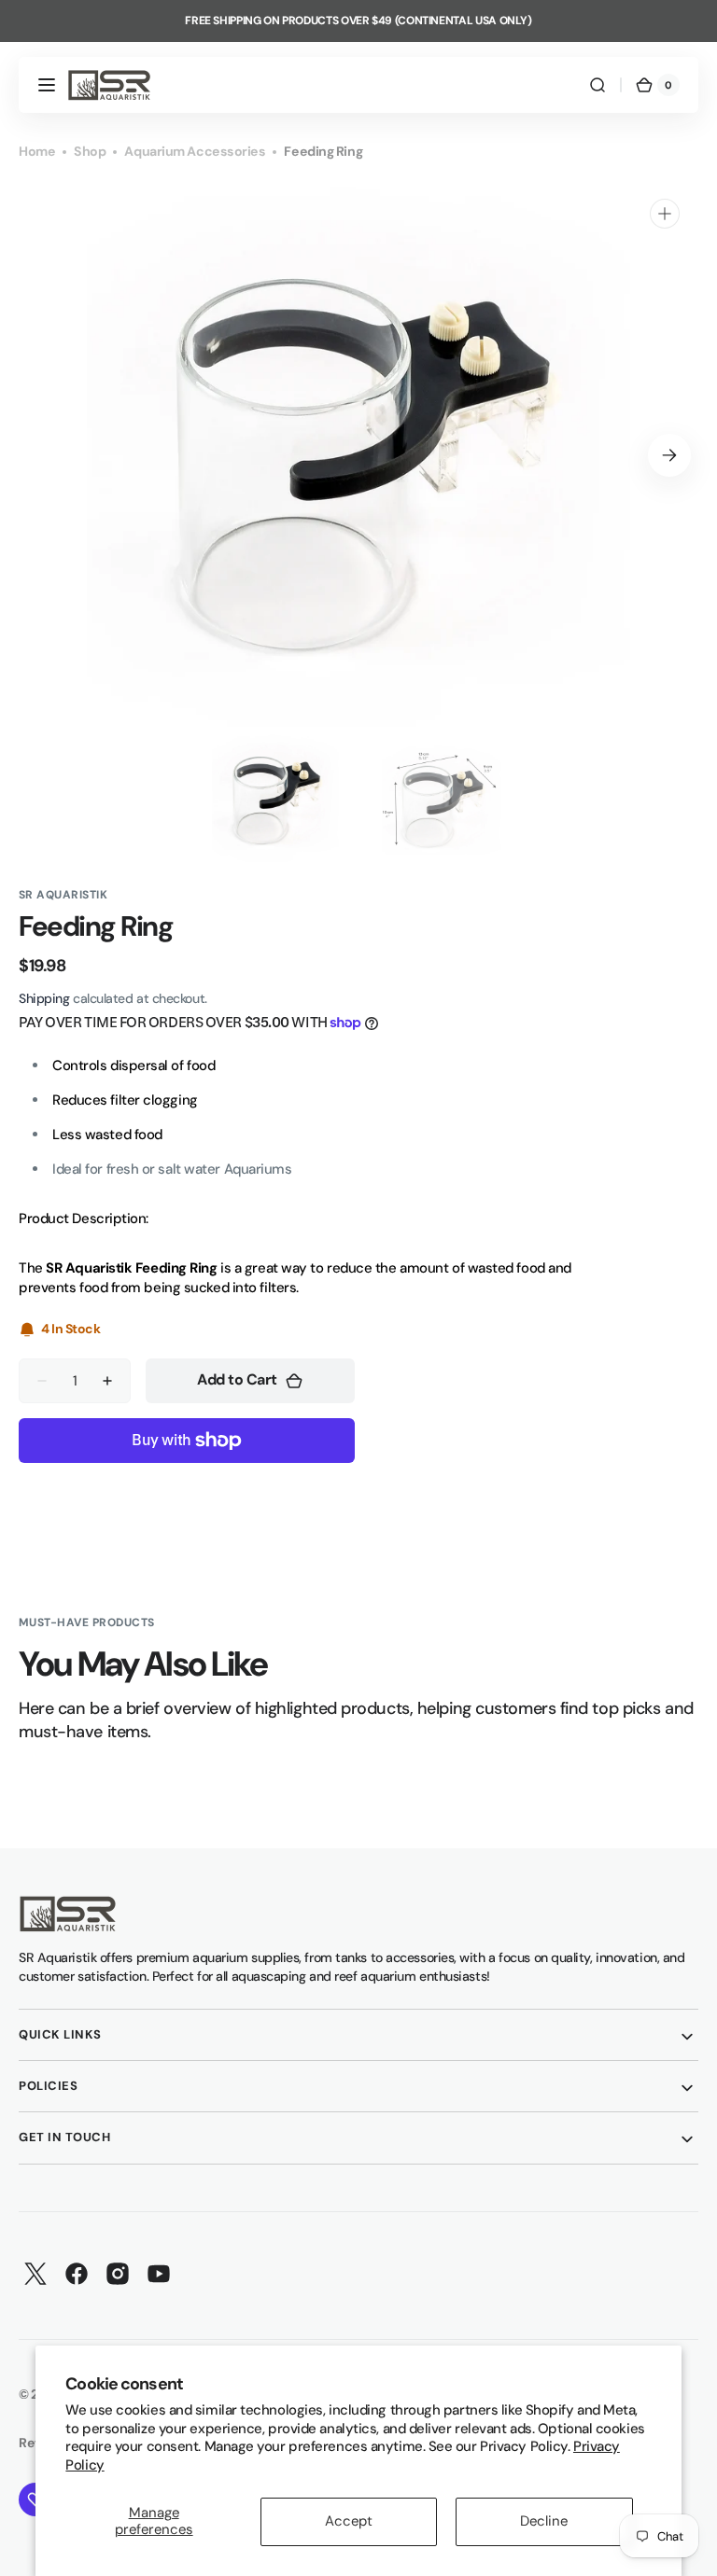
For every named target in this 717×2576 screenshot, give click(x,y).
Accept (349, 2521)
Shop (90, 151)
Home (37, 151)
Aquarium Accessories (195, 151)
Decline (544, 2521)
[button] (47, 85)
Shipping (44, 998)
